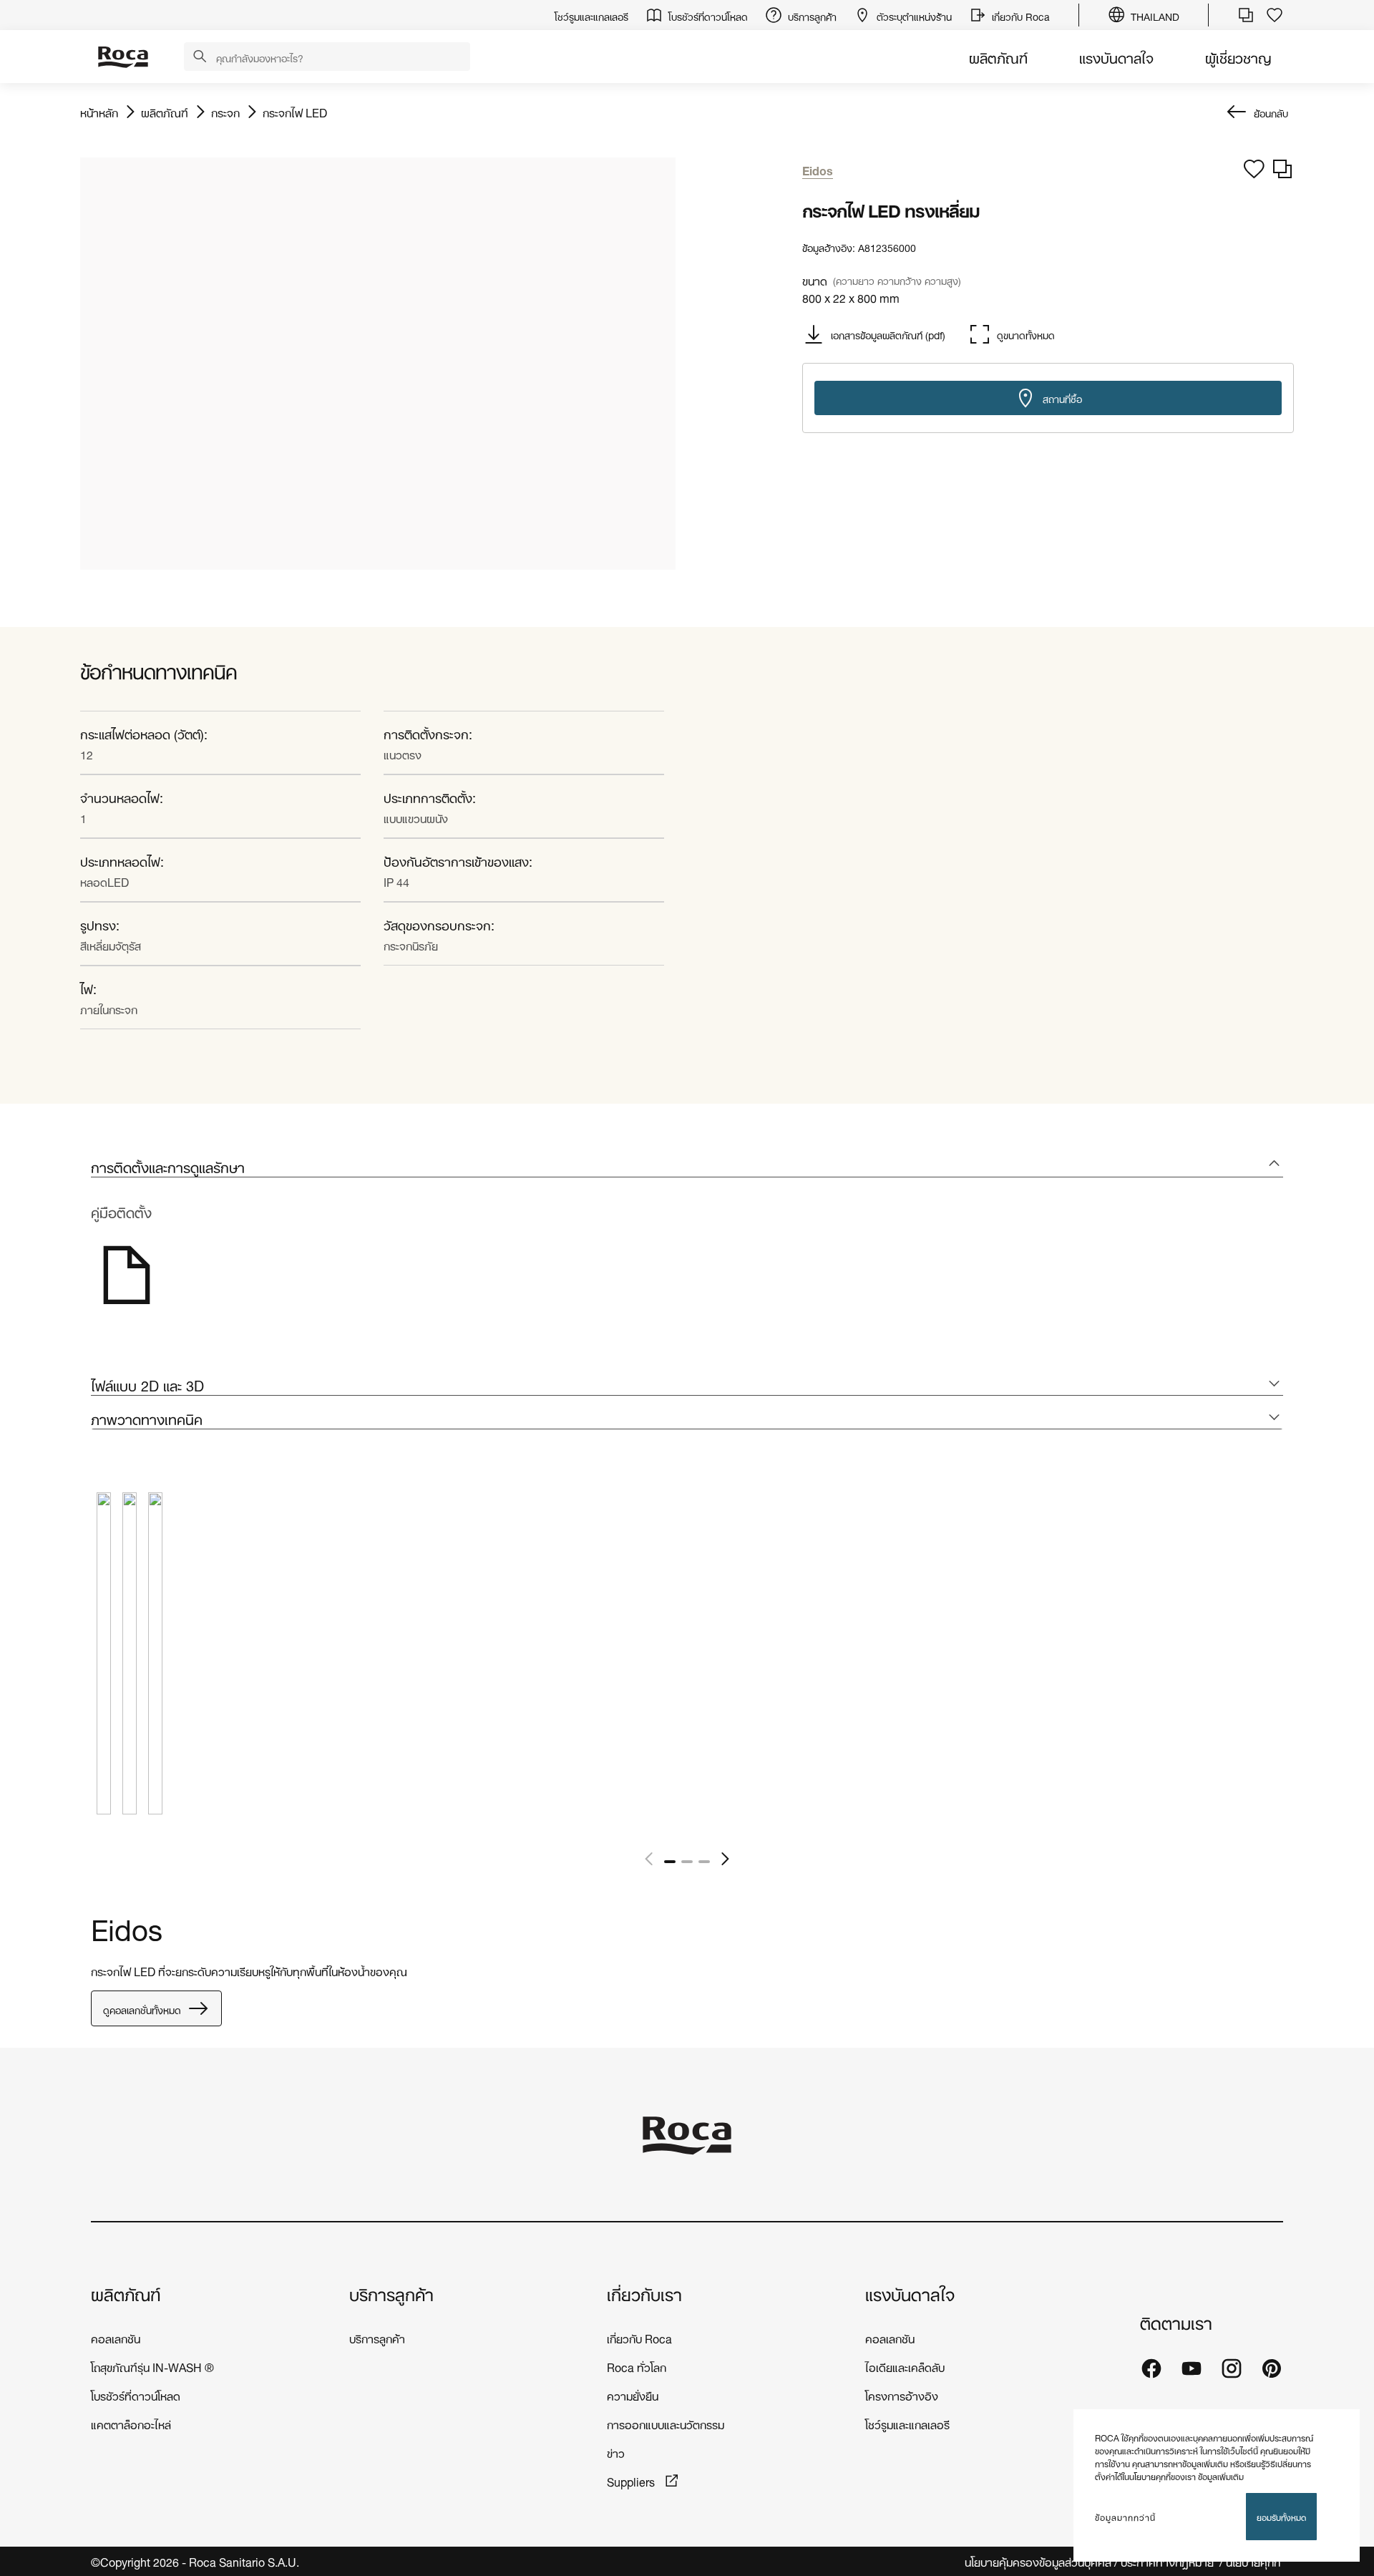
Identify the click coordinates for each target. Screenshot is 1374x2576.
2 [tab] (687, 1862)
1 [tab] (670, 1862)
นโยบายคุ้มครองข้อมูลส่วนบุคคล (1038, 2561)
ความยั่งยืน (633, 2395)
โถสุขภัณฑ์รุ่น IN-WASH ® (152, 2366)
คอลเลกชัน (116, 2337)
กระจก (225, 112)
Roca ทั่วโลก (637, 2366)
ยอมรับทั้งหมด (1281, 2516)
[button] (200, 57)
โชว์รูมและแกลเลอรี (907, 2423)
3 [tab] (704, 1862)
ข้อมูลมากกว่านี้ (1125, 2517)
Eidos (127, 1926)
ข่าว (616, 2452)
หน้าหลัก (99, 112)
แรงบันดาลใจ (1116, 56)
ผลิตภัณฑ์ (998, 56)
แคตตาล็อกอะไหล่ (131, 2423)
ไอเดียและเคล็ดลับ (905, 2366)
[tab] (687, 1166)
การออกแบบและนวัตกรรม (666, 2423)
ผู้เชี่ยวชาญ (1238, 56)
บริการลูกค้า (391, 2293)
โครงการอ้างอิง (902, 2395)
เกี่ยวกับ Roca (639, 2337)
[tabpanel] (104, 1664)
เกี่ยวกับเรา (644, 2293)
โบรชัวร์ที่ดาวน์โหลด (136, 2395)
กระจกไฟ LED (295, 112)
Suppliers (632, 2480)
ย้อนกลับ (1271, 112)
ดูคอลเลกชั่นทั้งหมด (142, 2009)
